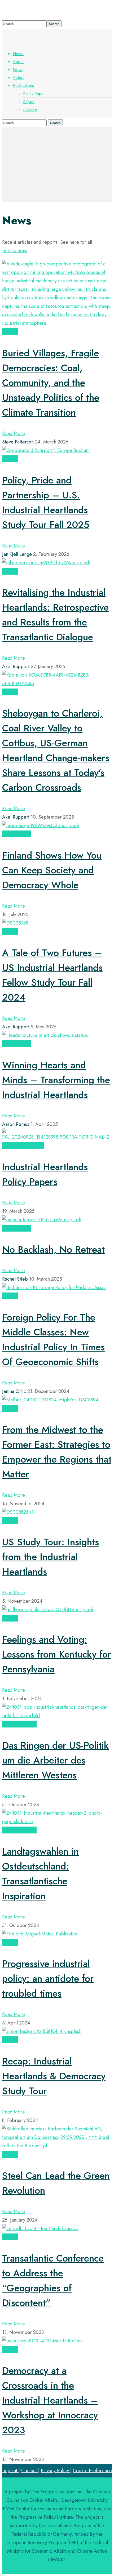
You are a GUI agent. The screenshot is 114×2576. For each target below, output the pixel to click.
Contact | (30, 2471)
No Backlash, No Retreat (53, 1249)
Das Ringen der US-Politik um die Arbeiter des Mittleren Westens (55, 1760)
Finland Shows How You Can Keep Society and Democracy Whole (52, 870)
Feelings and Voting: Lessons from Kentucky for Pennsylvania (57, 1654)
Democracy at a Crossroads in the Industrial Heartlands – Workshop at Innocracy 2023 (50, 2400)
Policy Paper (29, 1145)
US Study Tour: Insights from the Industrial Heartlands (51, 1557)
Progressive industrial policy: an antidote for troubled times (48, 1978)
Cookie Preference (92, 2471)
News (8, 834)
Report (23, 834)
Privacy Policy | (56, 2471)
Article (10, 332)
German (27, 1724)
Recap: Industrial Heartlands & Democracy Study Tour (54, 2076)
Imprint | (11, 2471)
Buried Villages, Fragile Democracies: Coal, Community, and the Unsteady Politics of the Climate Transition (51, 383)
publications (15, 251)
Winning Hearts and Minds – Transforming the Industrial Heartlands (56, 1080)
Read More (14, 433)
